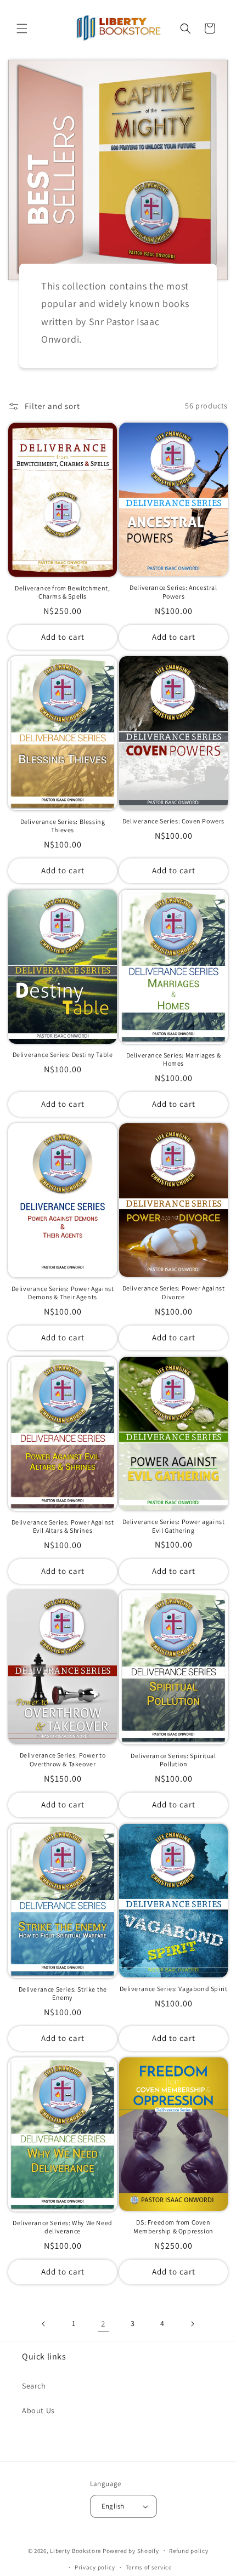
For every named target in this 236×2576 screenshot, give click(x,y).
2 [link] (103, 2324)
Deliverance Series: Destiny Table (63, 1054)
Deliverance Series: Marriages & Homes (174, 1059)
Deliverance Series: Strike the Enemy (63, 1994)
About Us (38, 2410)
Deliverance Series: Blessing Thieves (63, 826)
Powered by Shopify (131, 2550)
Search (34, 2386)
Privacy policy (95, 2567)
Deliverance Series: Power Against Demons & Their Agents (63, 1293)
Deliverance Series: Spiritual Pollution (173, 1760)
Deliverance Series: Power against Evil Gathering (174, 1526)
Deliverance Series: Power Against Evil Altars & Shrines (63, 1526)
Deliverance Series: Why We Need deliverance (63, 2227)
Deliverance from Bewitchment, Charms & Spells (62, 592)
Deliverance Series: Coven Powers (173, 821)
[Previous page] (44, 2324)
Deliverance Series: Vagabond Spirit (174, 1989)
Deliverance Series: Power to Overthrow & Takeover (63, 1759)
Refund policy (189, 2551)
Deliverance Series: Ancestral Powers (173, 592)
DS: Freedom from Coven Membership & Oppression (173, 2227)
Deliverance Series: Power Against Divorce (174, 1292)
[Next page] (192, 2324)
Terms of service (149, 2567)
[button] (22, 29)
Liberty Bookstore (75, 2550)
